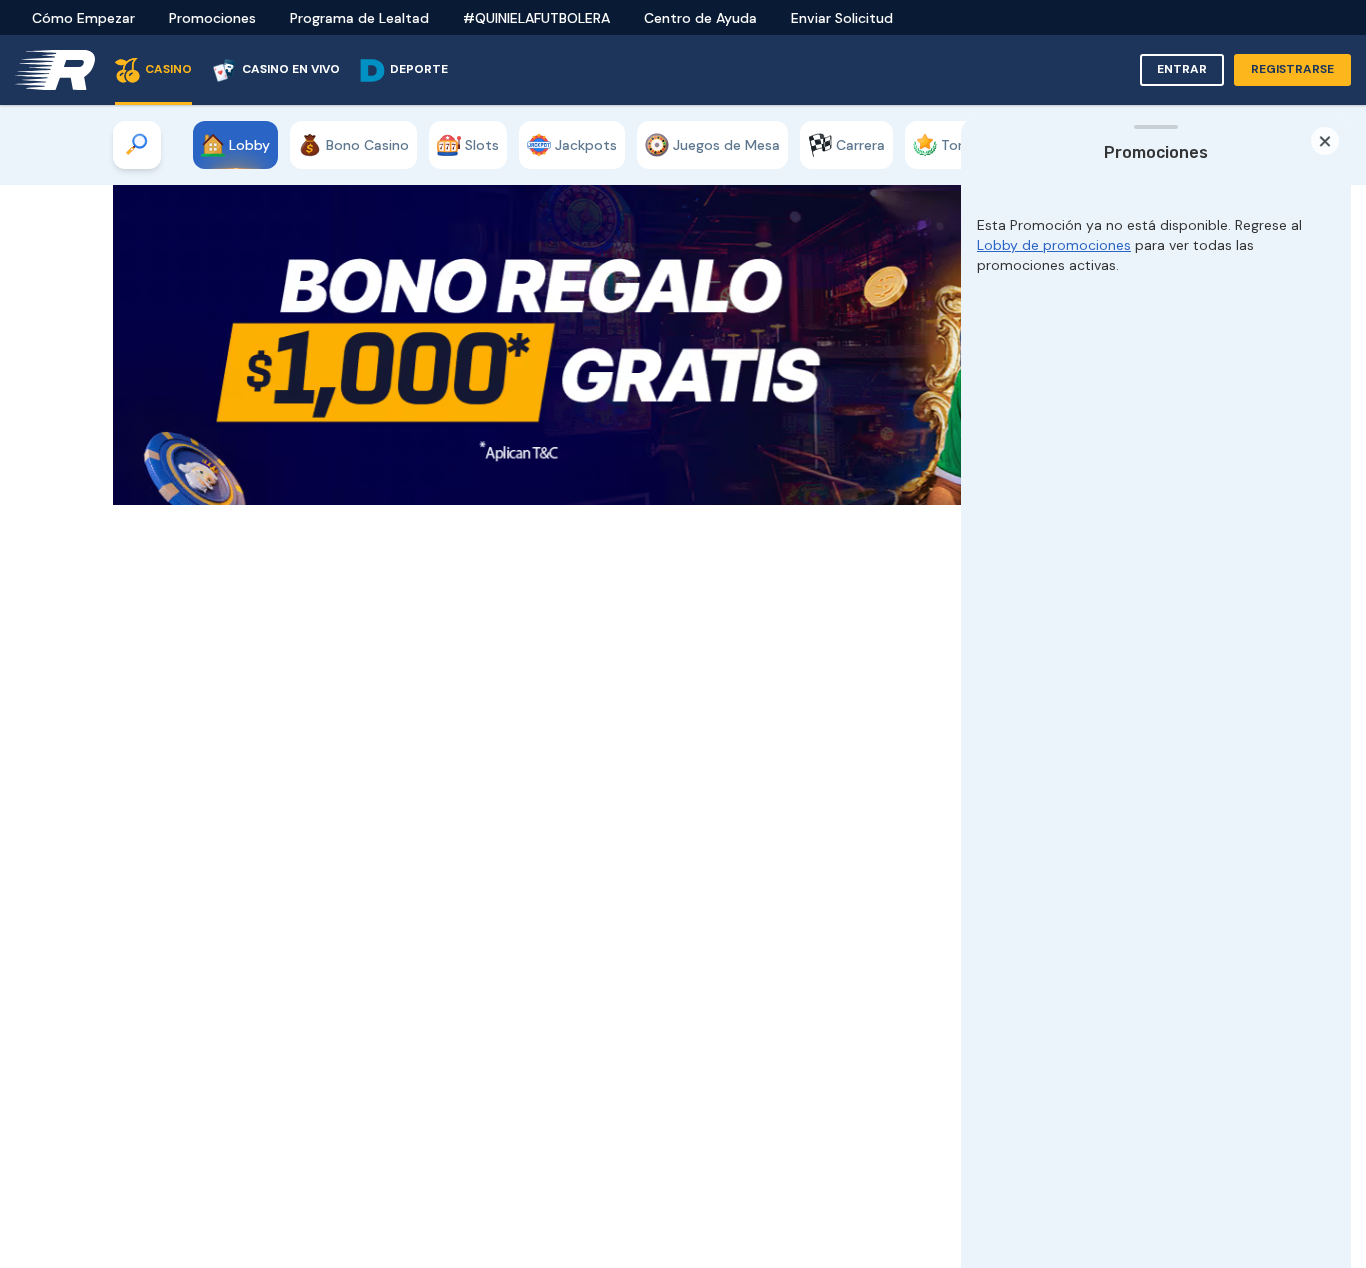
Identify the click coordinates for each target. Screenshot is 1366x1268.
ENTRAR (1182, 69)
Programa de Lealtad (359, 18)
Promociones (212, 18)
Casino (168, 69)
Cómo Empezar (83, 18)
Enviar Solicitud (842, 18)
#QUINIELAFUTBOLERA (536, 18)
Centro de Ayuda (700, 18)
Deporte (419, 69)
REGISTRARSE (1292, 69)
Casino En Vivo (291, 69)
